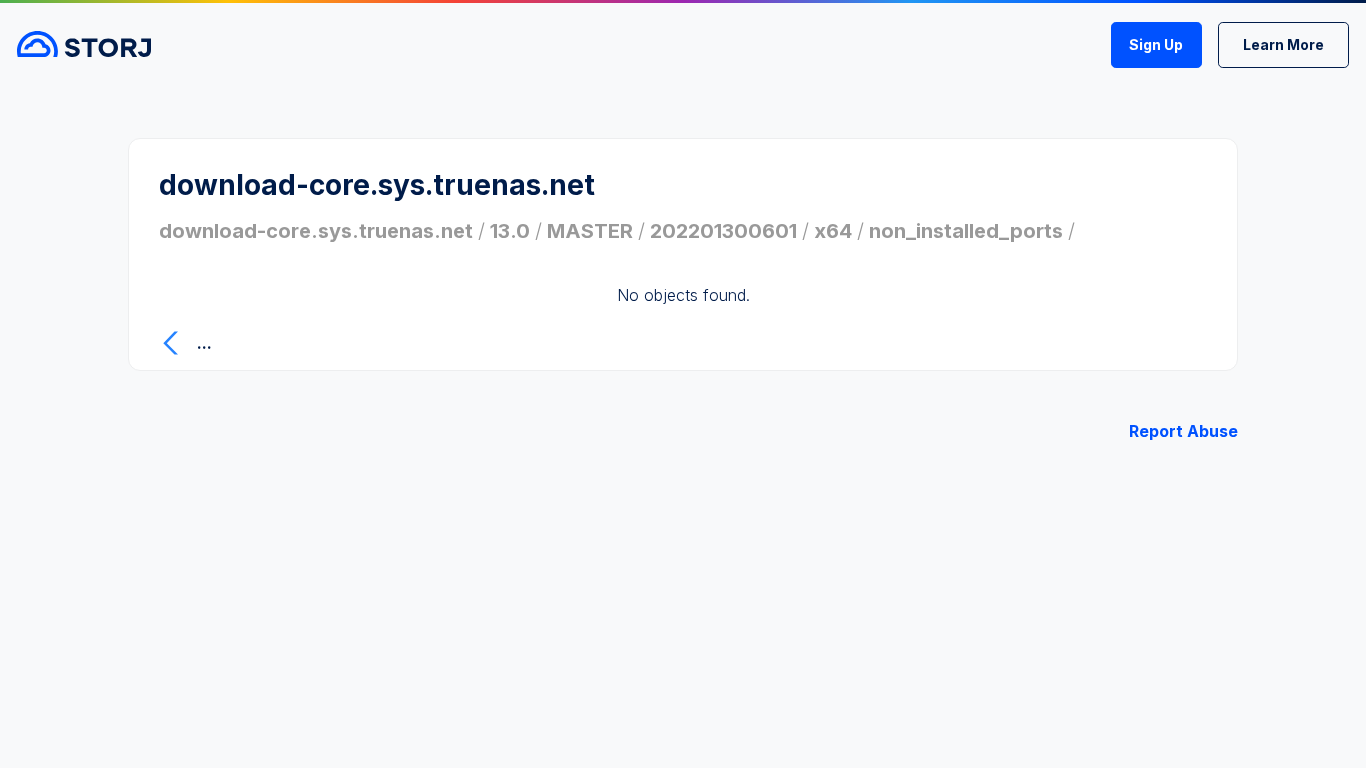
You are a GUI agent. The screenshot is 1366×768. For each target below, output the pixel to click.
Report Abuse (1183, 431)
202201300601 (723, 231)
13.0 (510, 231)
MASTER (590, 231)
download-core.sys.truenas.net (316, 231)
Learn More (1283, 44)
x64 (833, 231)
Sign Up (1156, 44)
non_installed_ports (966, 231)
